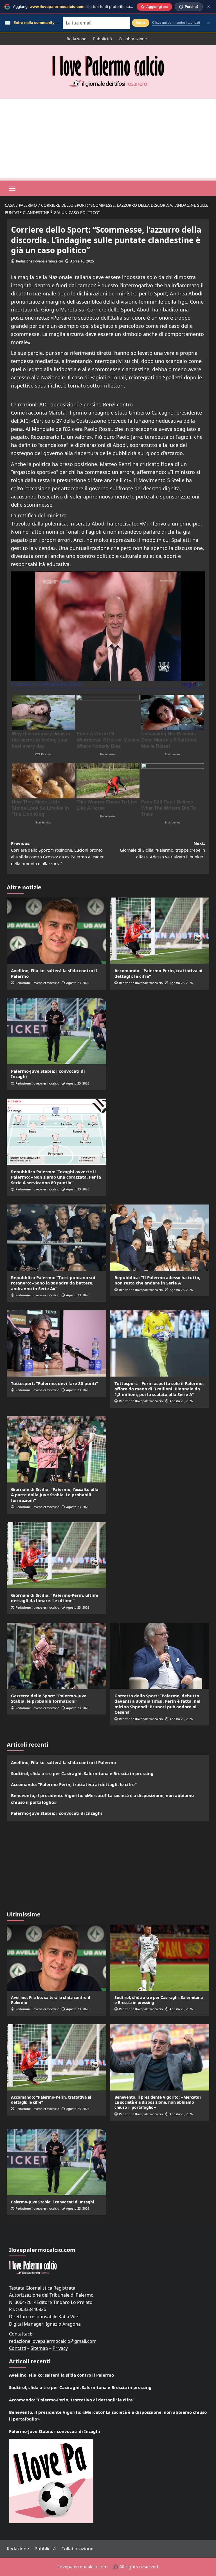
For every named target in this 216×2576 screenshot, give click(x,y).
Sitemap (39, 2348)
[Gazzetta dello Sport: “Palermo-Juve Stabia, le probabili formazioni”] (56, 1656)
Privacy (60, 2348)
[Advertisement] (108, 138)
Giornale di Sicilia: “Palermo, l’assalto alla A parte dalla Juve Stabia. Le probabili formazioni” (55, 1495)
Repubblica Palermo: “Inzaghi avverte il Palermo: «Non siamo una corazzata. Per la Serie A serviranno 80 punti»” (56, 1177)
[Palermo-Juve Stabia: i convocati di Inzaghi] (56, 1031)
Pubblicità (103, 39)
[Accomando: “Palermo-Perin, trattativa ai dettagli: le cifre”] (160, 931)
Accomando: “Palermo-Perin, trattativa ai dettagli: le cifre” (158, 973)
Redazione (76, 39)
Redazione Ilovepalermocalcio (40, 261)
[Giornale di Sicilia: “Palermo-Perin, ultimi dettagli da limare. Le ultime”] (56, 1555)
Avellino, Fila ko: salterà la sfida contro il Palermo (54, 973)
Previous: (57, 853)
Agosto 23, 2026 (78, 983)
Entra (141, 23)
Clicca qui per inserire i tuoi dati (176, 23)
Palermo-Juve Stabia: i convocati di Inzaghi (48, 1074)
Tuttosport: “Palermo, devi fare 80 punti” (55, 1383)
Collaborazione (133, 39)
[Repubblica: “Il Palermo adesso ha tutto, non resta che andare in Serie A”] (160, 1238)
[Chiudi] (209, 7)
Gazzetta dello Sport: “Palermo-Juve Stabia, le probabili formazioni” (49, 1698)
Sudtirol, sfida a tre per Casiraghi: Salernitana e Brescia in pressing (82, 1773)
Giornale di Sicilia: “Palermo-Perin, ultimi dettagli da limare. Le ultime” (55, 1598)
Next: (162, 850)
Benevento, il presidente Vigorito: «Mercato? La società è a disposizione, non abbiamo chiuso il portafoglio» (102, 1799)
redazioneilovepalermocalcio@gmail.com (53, 2341)
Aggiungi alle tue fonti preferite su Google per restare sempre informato (105, 6)
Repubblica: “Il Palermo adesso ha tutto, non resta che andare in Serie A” (157, 1280)
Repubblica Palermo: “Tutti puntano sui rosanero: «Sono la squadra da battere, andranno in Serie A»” (53, 1283)
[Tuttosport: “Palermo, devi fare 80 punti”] (56, 1343)
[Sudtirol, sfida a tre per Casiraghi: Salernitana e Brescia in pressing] (160, 1958)
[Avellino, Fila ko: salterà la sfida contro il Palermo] (56, 931)
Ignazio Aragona (63, 2324)
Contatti (18, 2348)
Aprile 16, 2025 (82, 261)
